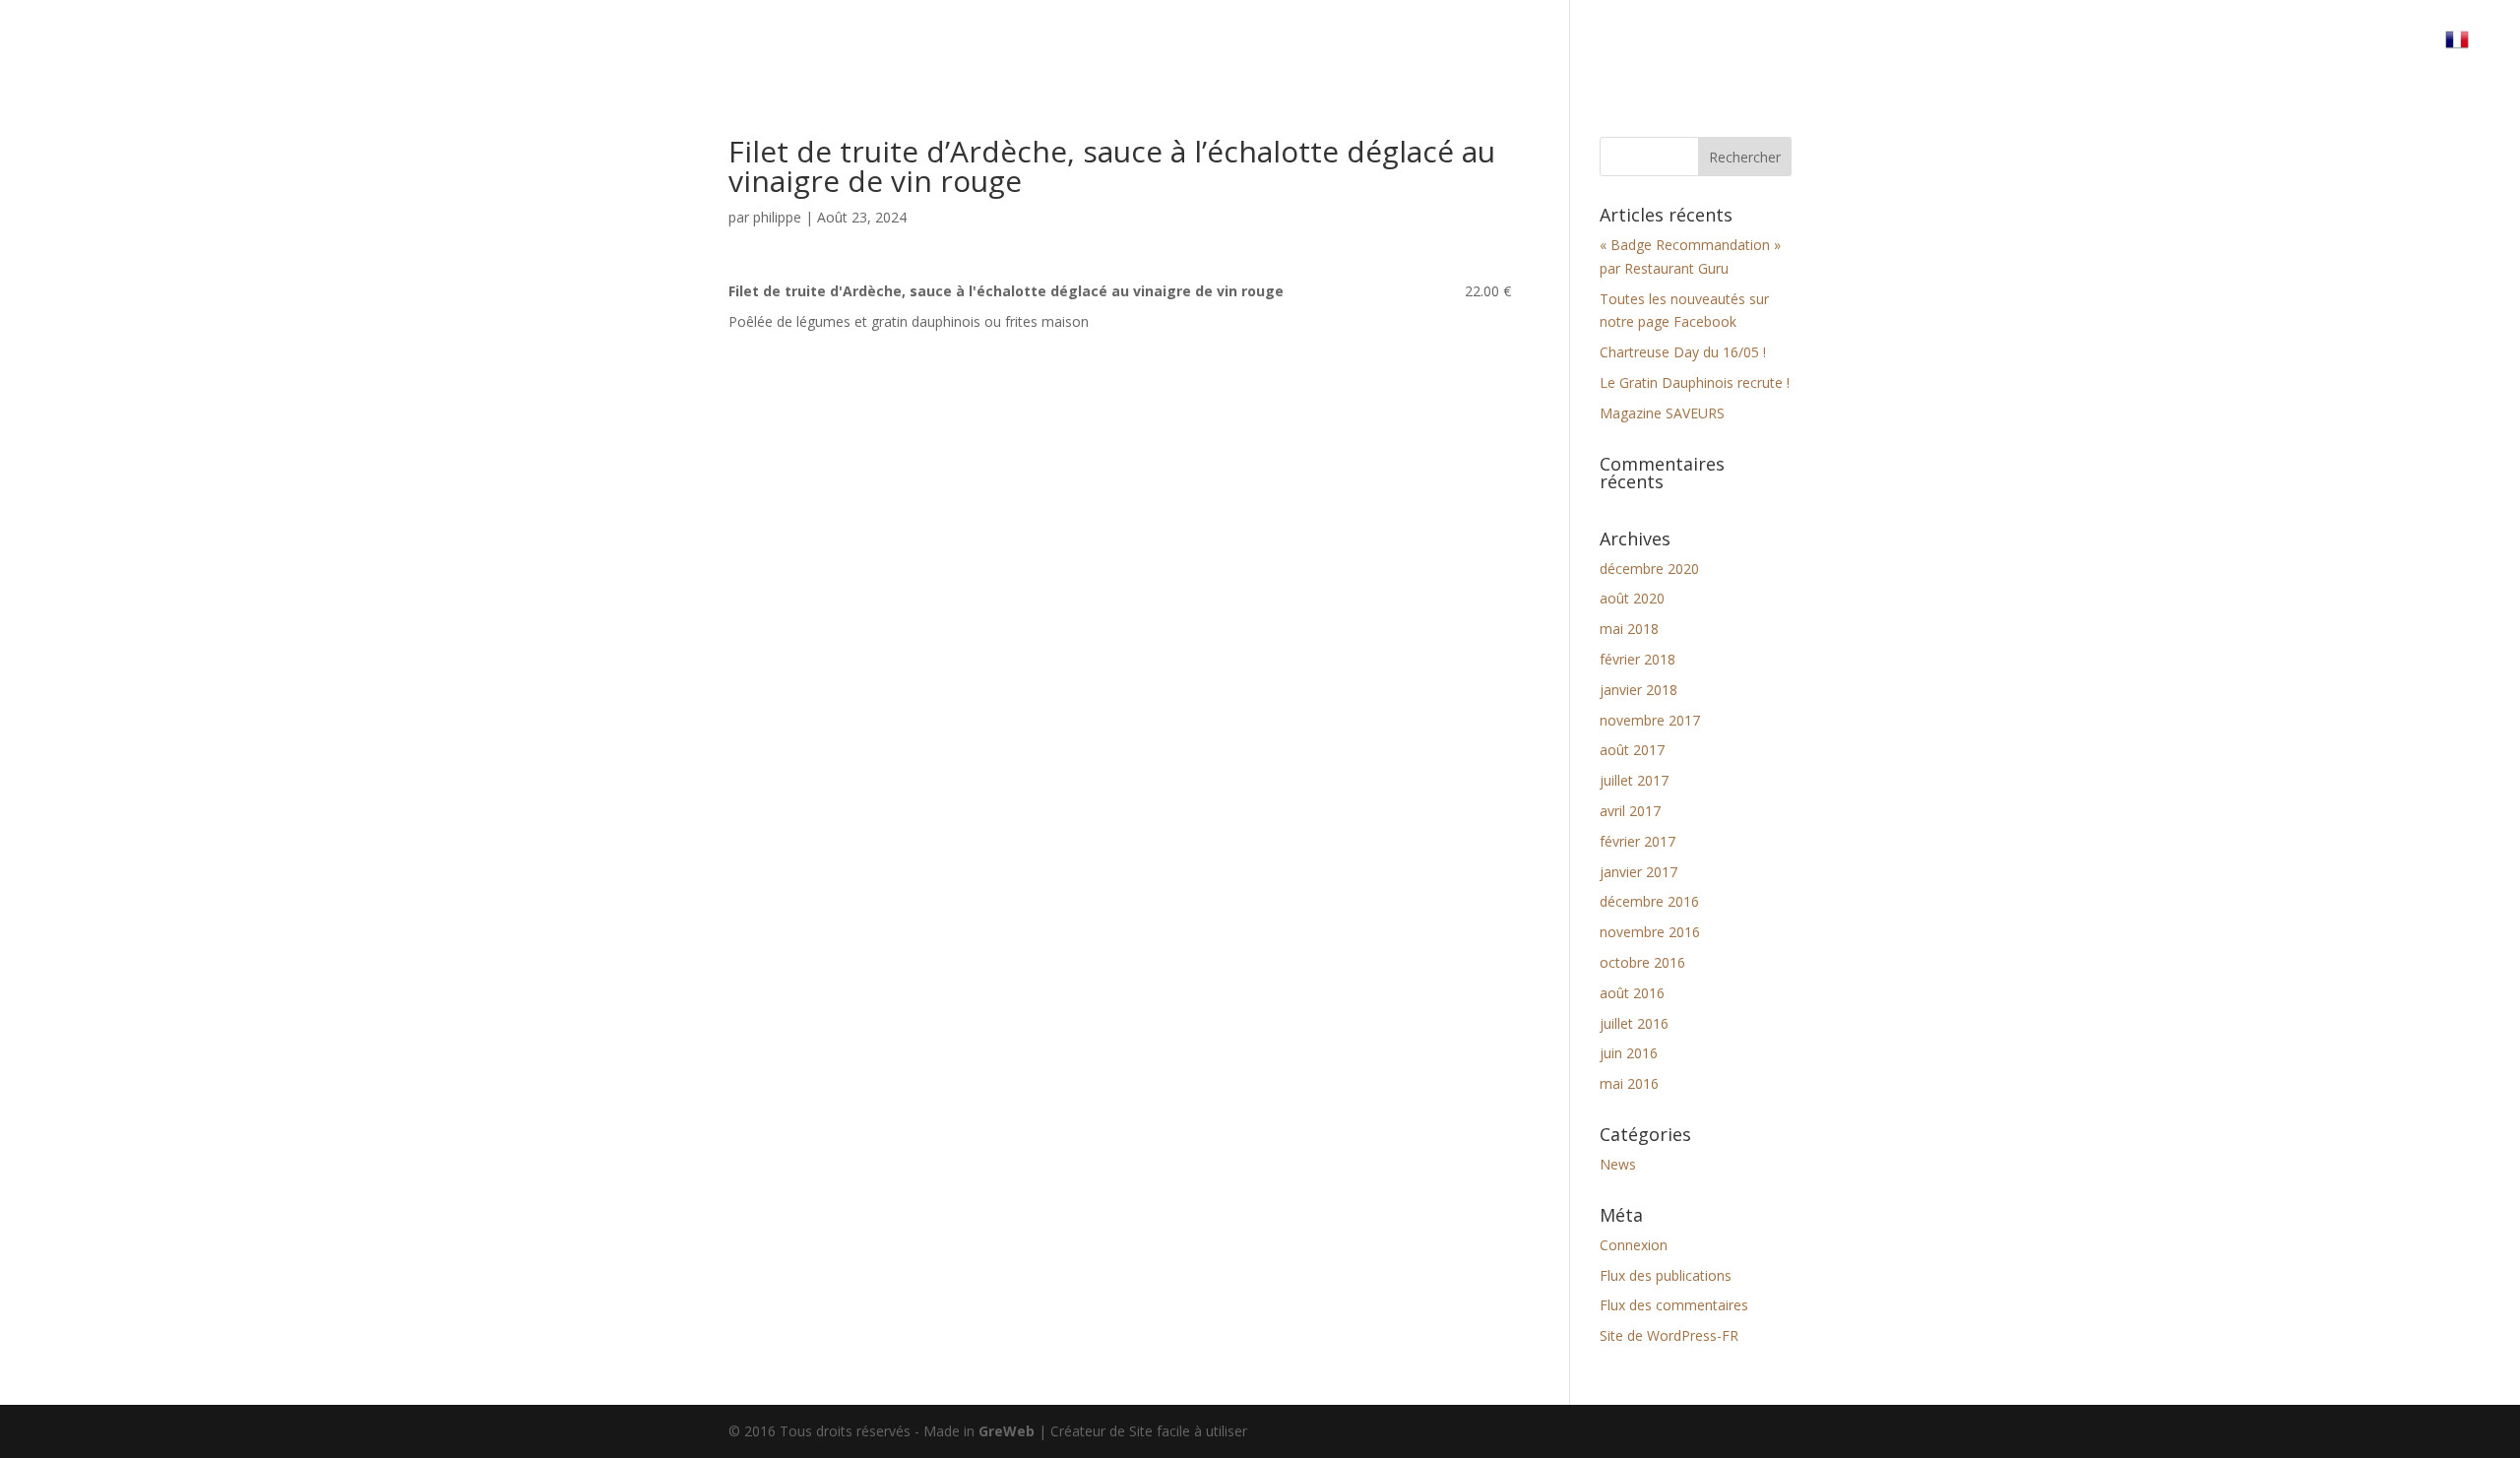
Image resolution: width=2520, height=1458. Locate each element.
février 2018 (1638, 659)
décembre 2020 (1649, 569)
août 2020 (1632, 598)
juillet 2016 (1634, 1023)
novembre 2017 (1650, 720)
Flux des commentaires (1674, 1305)
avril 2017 (1630, 811)
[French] (2467, 54)
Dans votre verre (2038, 47)
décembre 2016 (1649, 901)
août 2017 (1632, 750)
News (1618, 1164)
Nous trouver (2368, 47)
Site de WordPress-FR (1669, 1335)
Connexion (1634, 1245)
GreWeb (1007, 1431)
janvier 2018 (1638, 690)
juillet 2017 (1634, 780)
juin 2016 (1629, 1053)
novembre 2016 (1650, 932)
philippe (777, 217)
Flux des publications (1666, 1275)
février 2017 (1638, 841)
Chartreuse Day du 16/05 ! (1683, 352)
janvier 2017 (1638, 872)
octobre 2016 (1642, 962)
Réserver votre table (2210, 47)
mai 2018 (1629, 629)
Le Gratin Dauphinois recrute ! (1695, 382)
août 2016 (1632, 993)
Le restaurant (1894, 47)
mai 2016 (1629, 1083)
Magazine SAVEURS (1662, 413)
